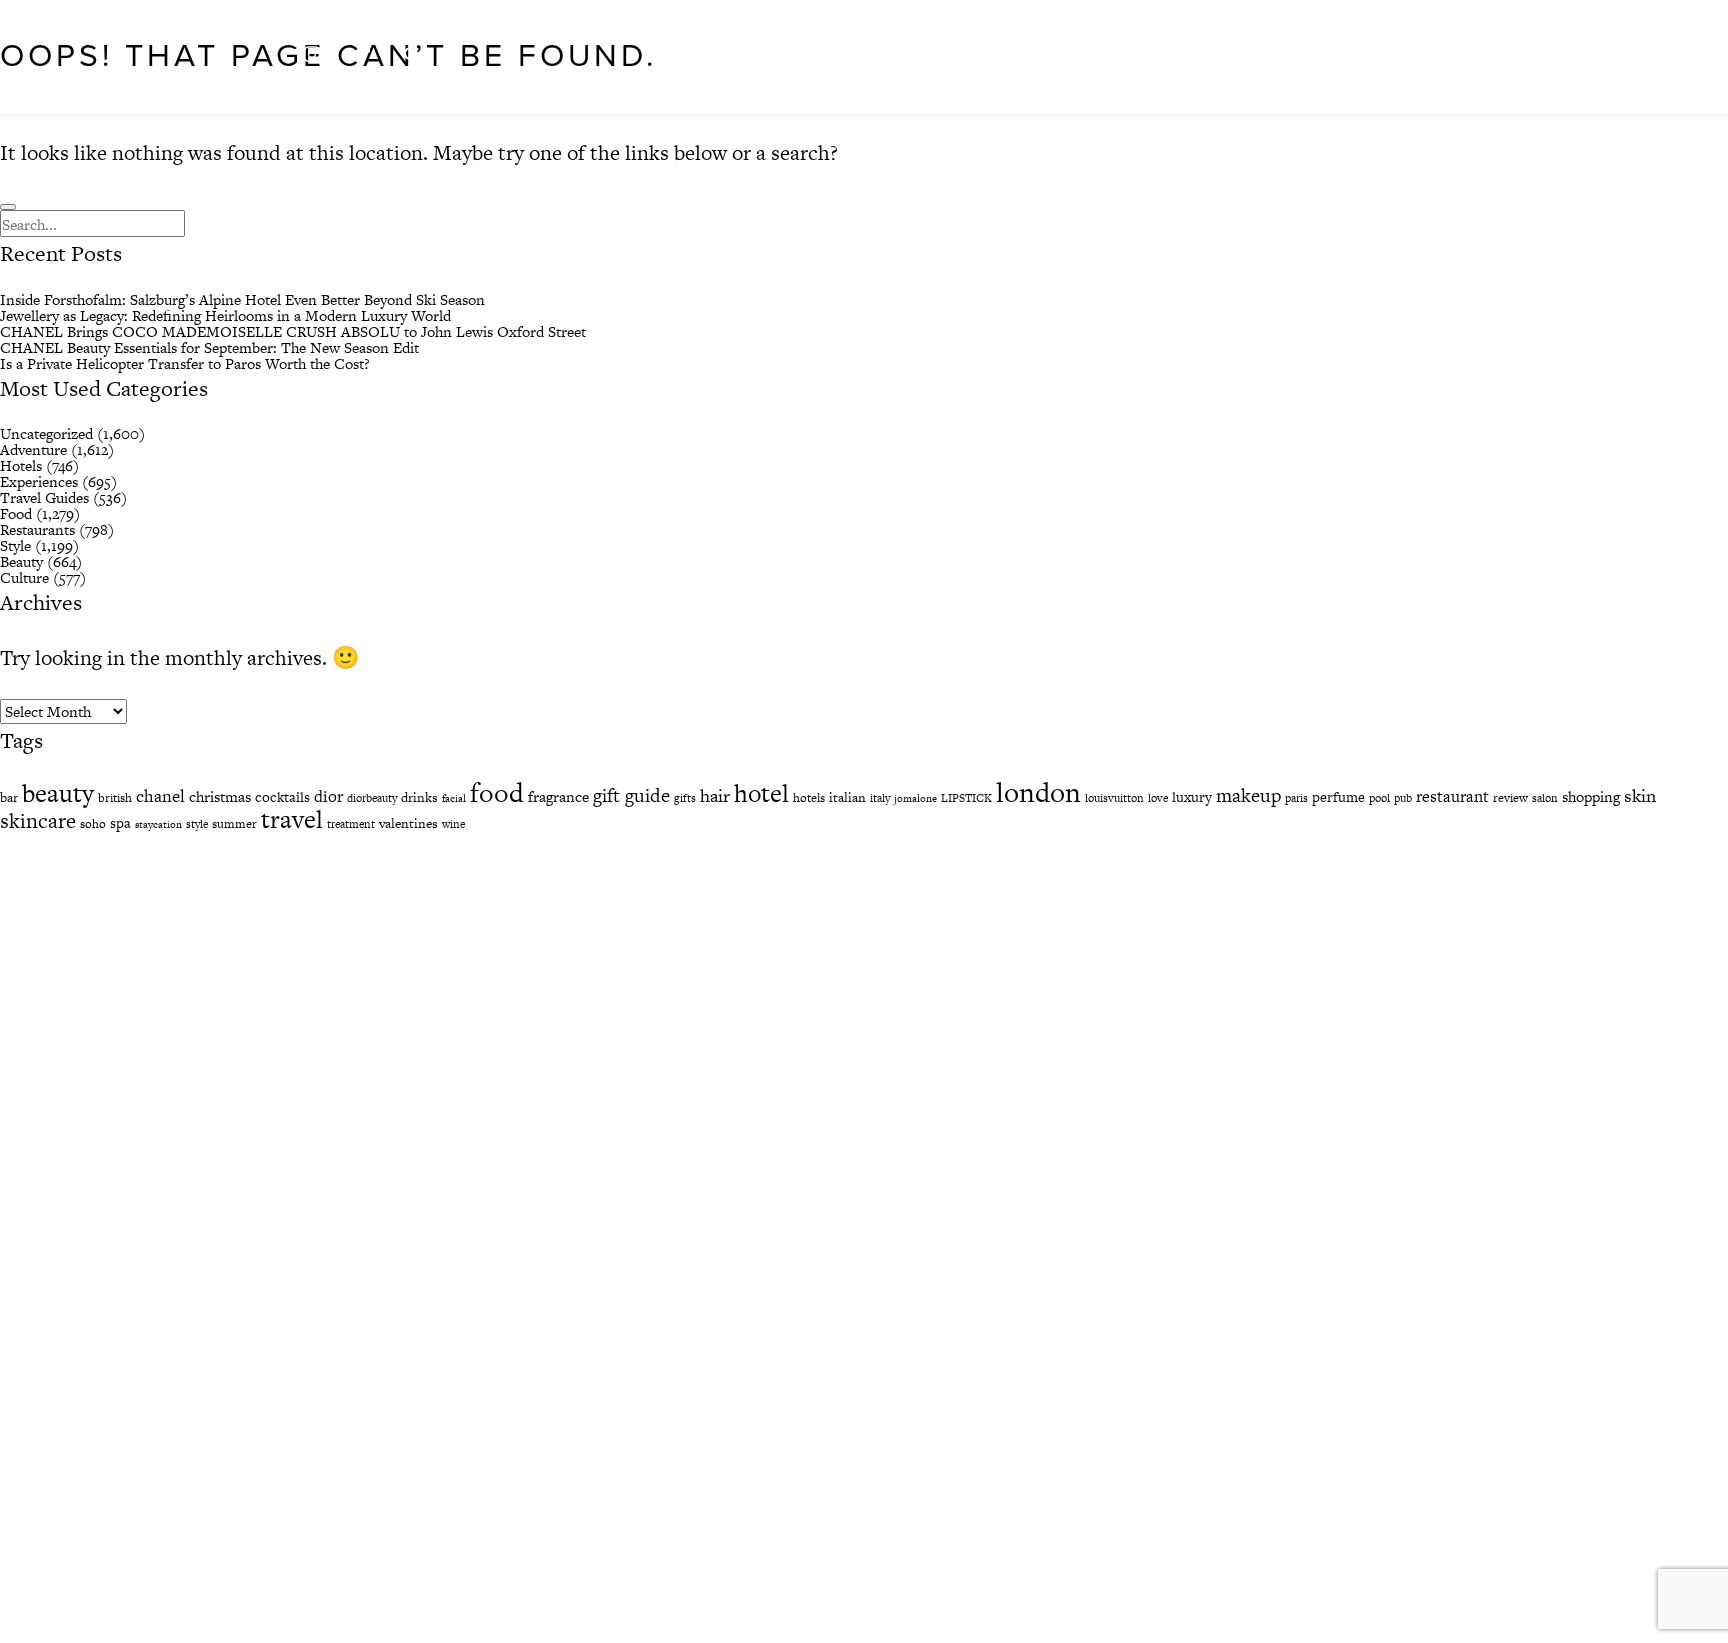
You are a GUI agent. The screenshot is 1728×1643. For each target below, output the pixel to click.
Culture (24, 577)
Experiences (39, 481)
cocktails (282, 797)
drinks (419, 797)
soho (93, 824)
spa (120, 823)
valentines (408, 823)
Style (15, 545)
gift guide (631, 795)
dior (328, 796)
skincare (38, 820)
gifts (685, 798)
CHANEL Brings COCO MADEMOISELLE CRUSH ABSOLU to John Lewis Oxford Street (293, 331)
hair (715, 795)
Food (16, 513)
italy (880, 798)
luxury (1192, 797)
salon (1545, 798)
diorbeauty (372, 798)
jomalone (915, 798)
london (1038, 792)
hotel (761, 793)
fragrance (558, 796)
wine (453, 824)
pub (1403, 798)
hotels (809, 798)
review (1510, 798)
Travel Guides (44, 497)
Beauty (21, 561)
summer (234, 824)
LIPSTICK (966, 798)
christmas (220, 796)
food (497, 792)
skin (1640, 795)
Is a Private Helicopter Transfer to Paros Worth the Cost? (185, 363)
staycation (158, 824)
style (197, 824)
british (115, 798)
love (1158, 798)
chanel (160, 796)
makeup (1248, 795)
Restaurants (37, 529)
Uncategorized (46, 433)
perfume (1338, 797)
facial (454, 798)
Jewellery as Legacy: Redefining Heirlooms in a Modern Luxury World (225, 315)
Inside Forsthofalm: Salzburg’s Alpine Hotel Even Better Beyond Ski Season (242, 299)
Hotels (21, 465)
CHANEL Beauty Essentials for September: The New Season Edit (209, 347)
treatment (351, 824)
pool (1379, 798)
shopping (1591, 796)
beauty (58, 793)
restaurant (1452, 796)
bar (9, 797)
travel (292, 819)
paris (1296, 798)
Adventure (33, 449)
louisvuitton (1114, 798)
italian (847, 797)
